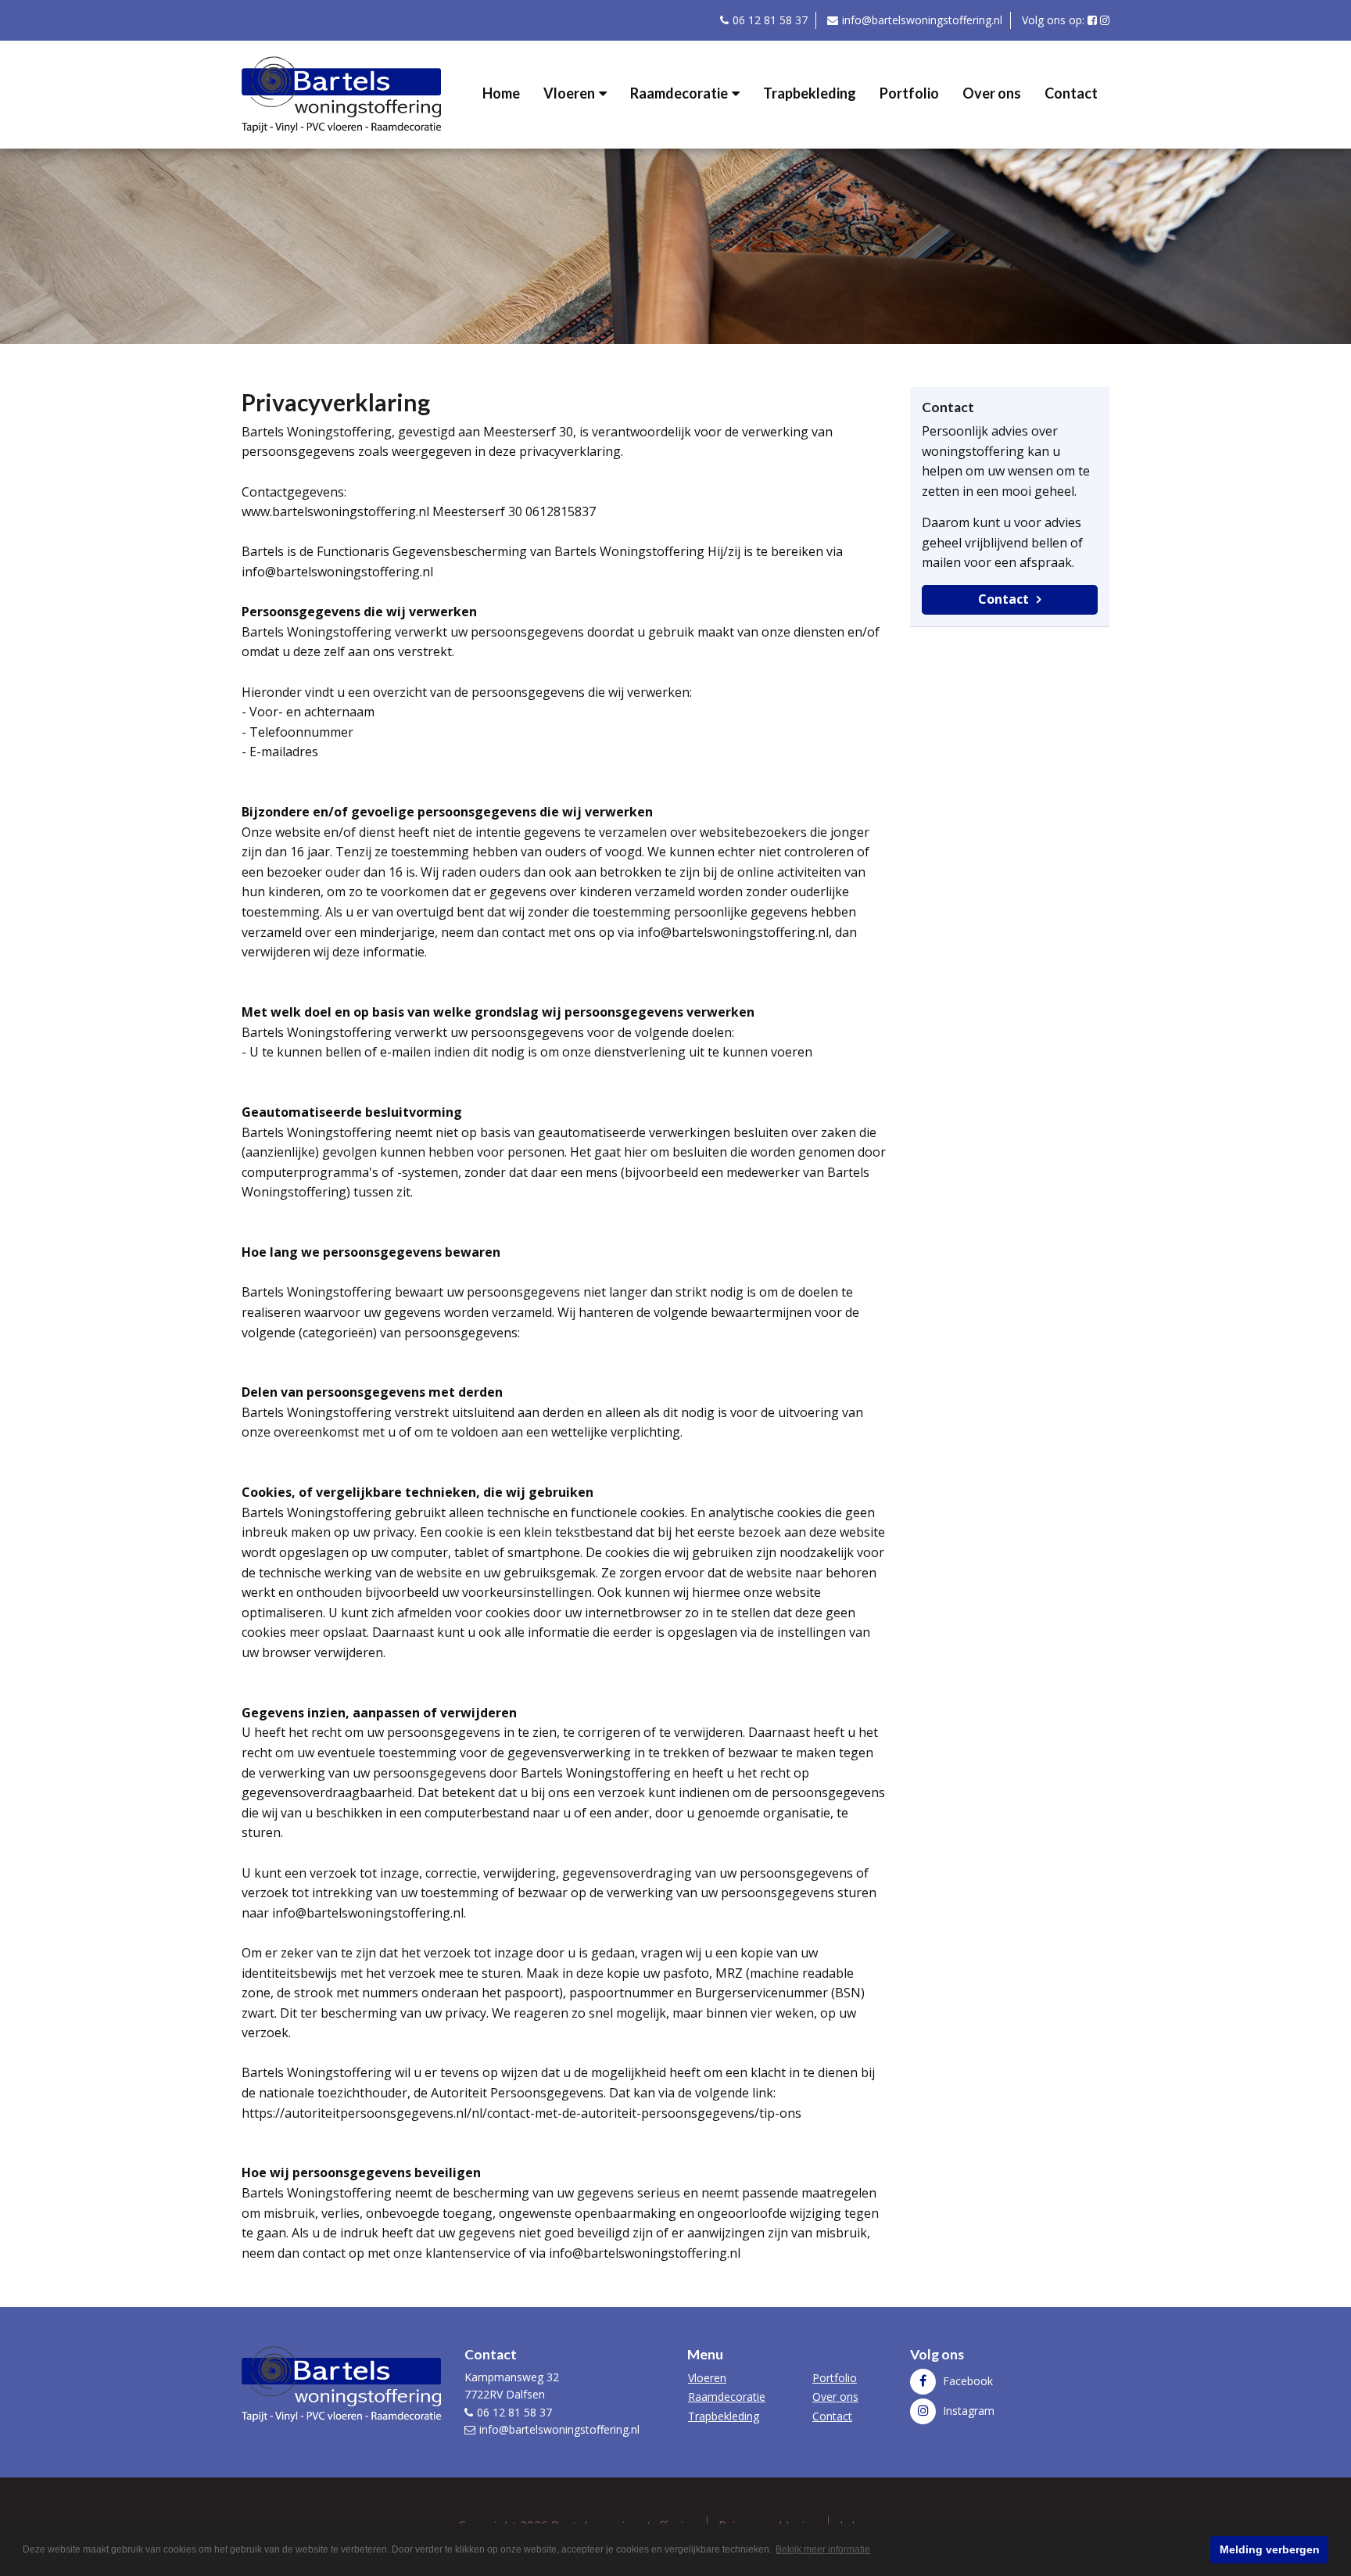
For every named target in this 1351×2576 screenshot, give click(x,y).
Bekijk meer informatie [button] (823, 2549)
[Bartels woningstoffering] (341, 93)
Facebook (966, 2381)
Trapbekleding (810, 93)
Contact (1071, 93)
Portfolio (909, 93)
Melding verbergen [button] (1270, 2549)
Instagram (967, 2411)
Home (501, 93)
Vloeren (569, 93)
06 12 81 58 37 (770, 20)
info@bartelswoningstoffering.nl (922, 20)
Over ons (992, 93)
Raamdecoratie (679, 93)
